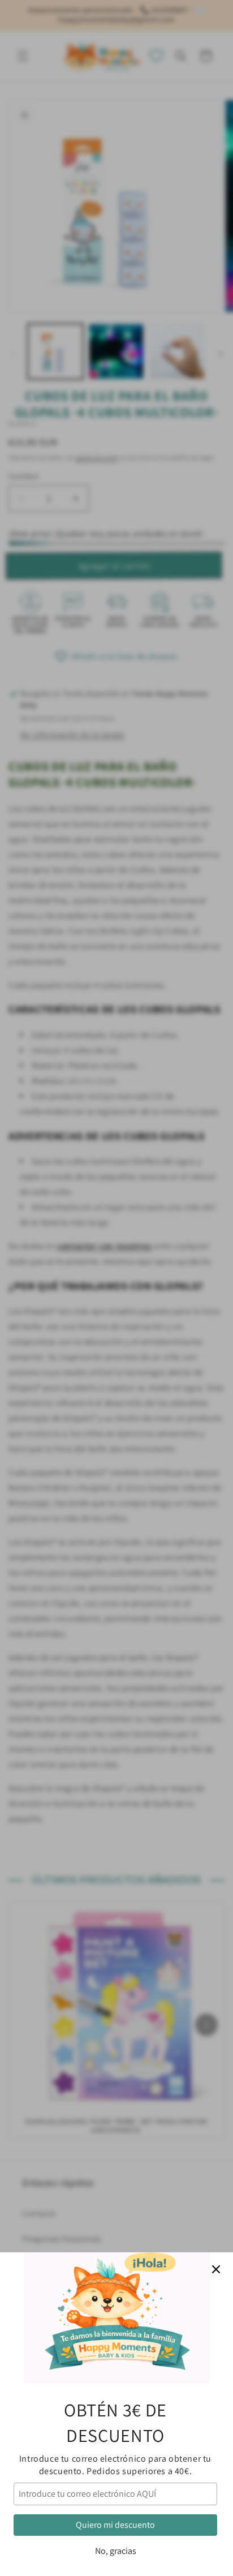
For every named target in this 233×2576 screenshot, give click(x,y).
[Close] (216, 2269)
